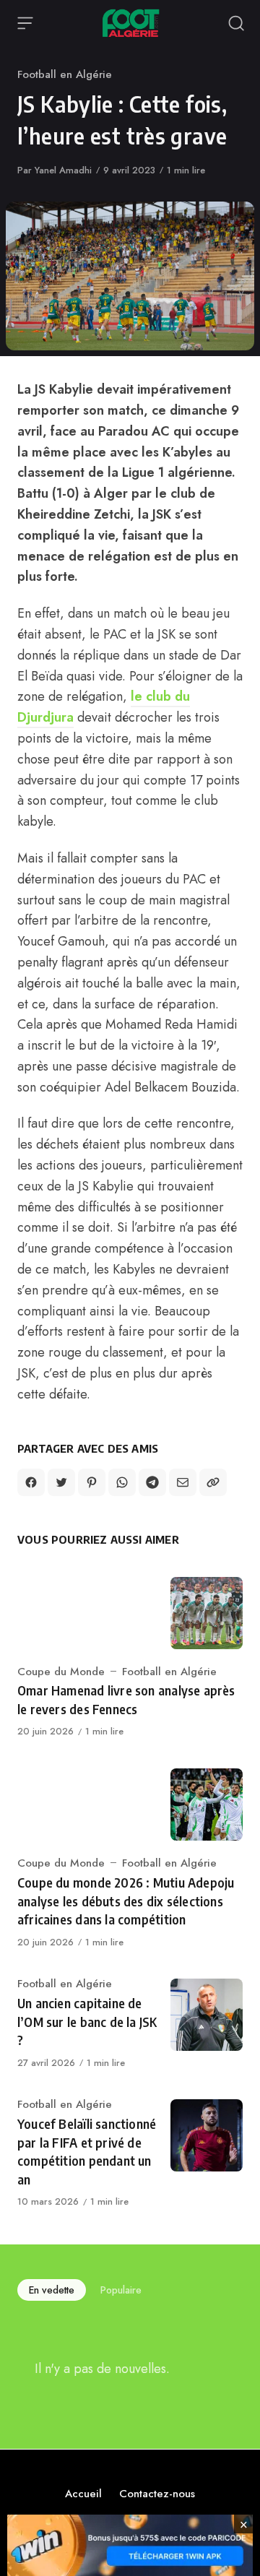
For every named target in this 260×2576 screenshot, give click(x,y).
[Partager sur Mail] (183, 1482)
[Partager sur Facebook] (31, 1482)
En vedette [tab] (52, 2290)
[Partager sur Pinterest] (92, 1482)
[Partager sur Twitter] (61, 1482)
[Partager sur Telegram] (152, 1482)
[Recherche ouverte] (236, 23)
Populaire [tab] (121, 2290)
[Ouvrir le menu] (25, 23)
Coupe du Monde (61, 1672)
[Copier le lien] (213, 1482)
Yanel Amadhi (63, 170)
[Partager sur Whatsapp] (122, 1482)
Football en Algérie (65, 74)
